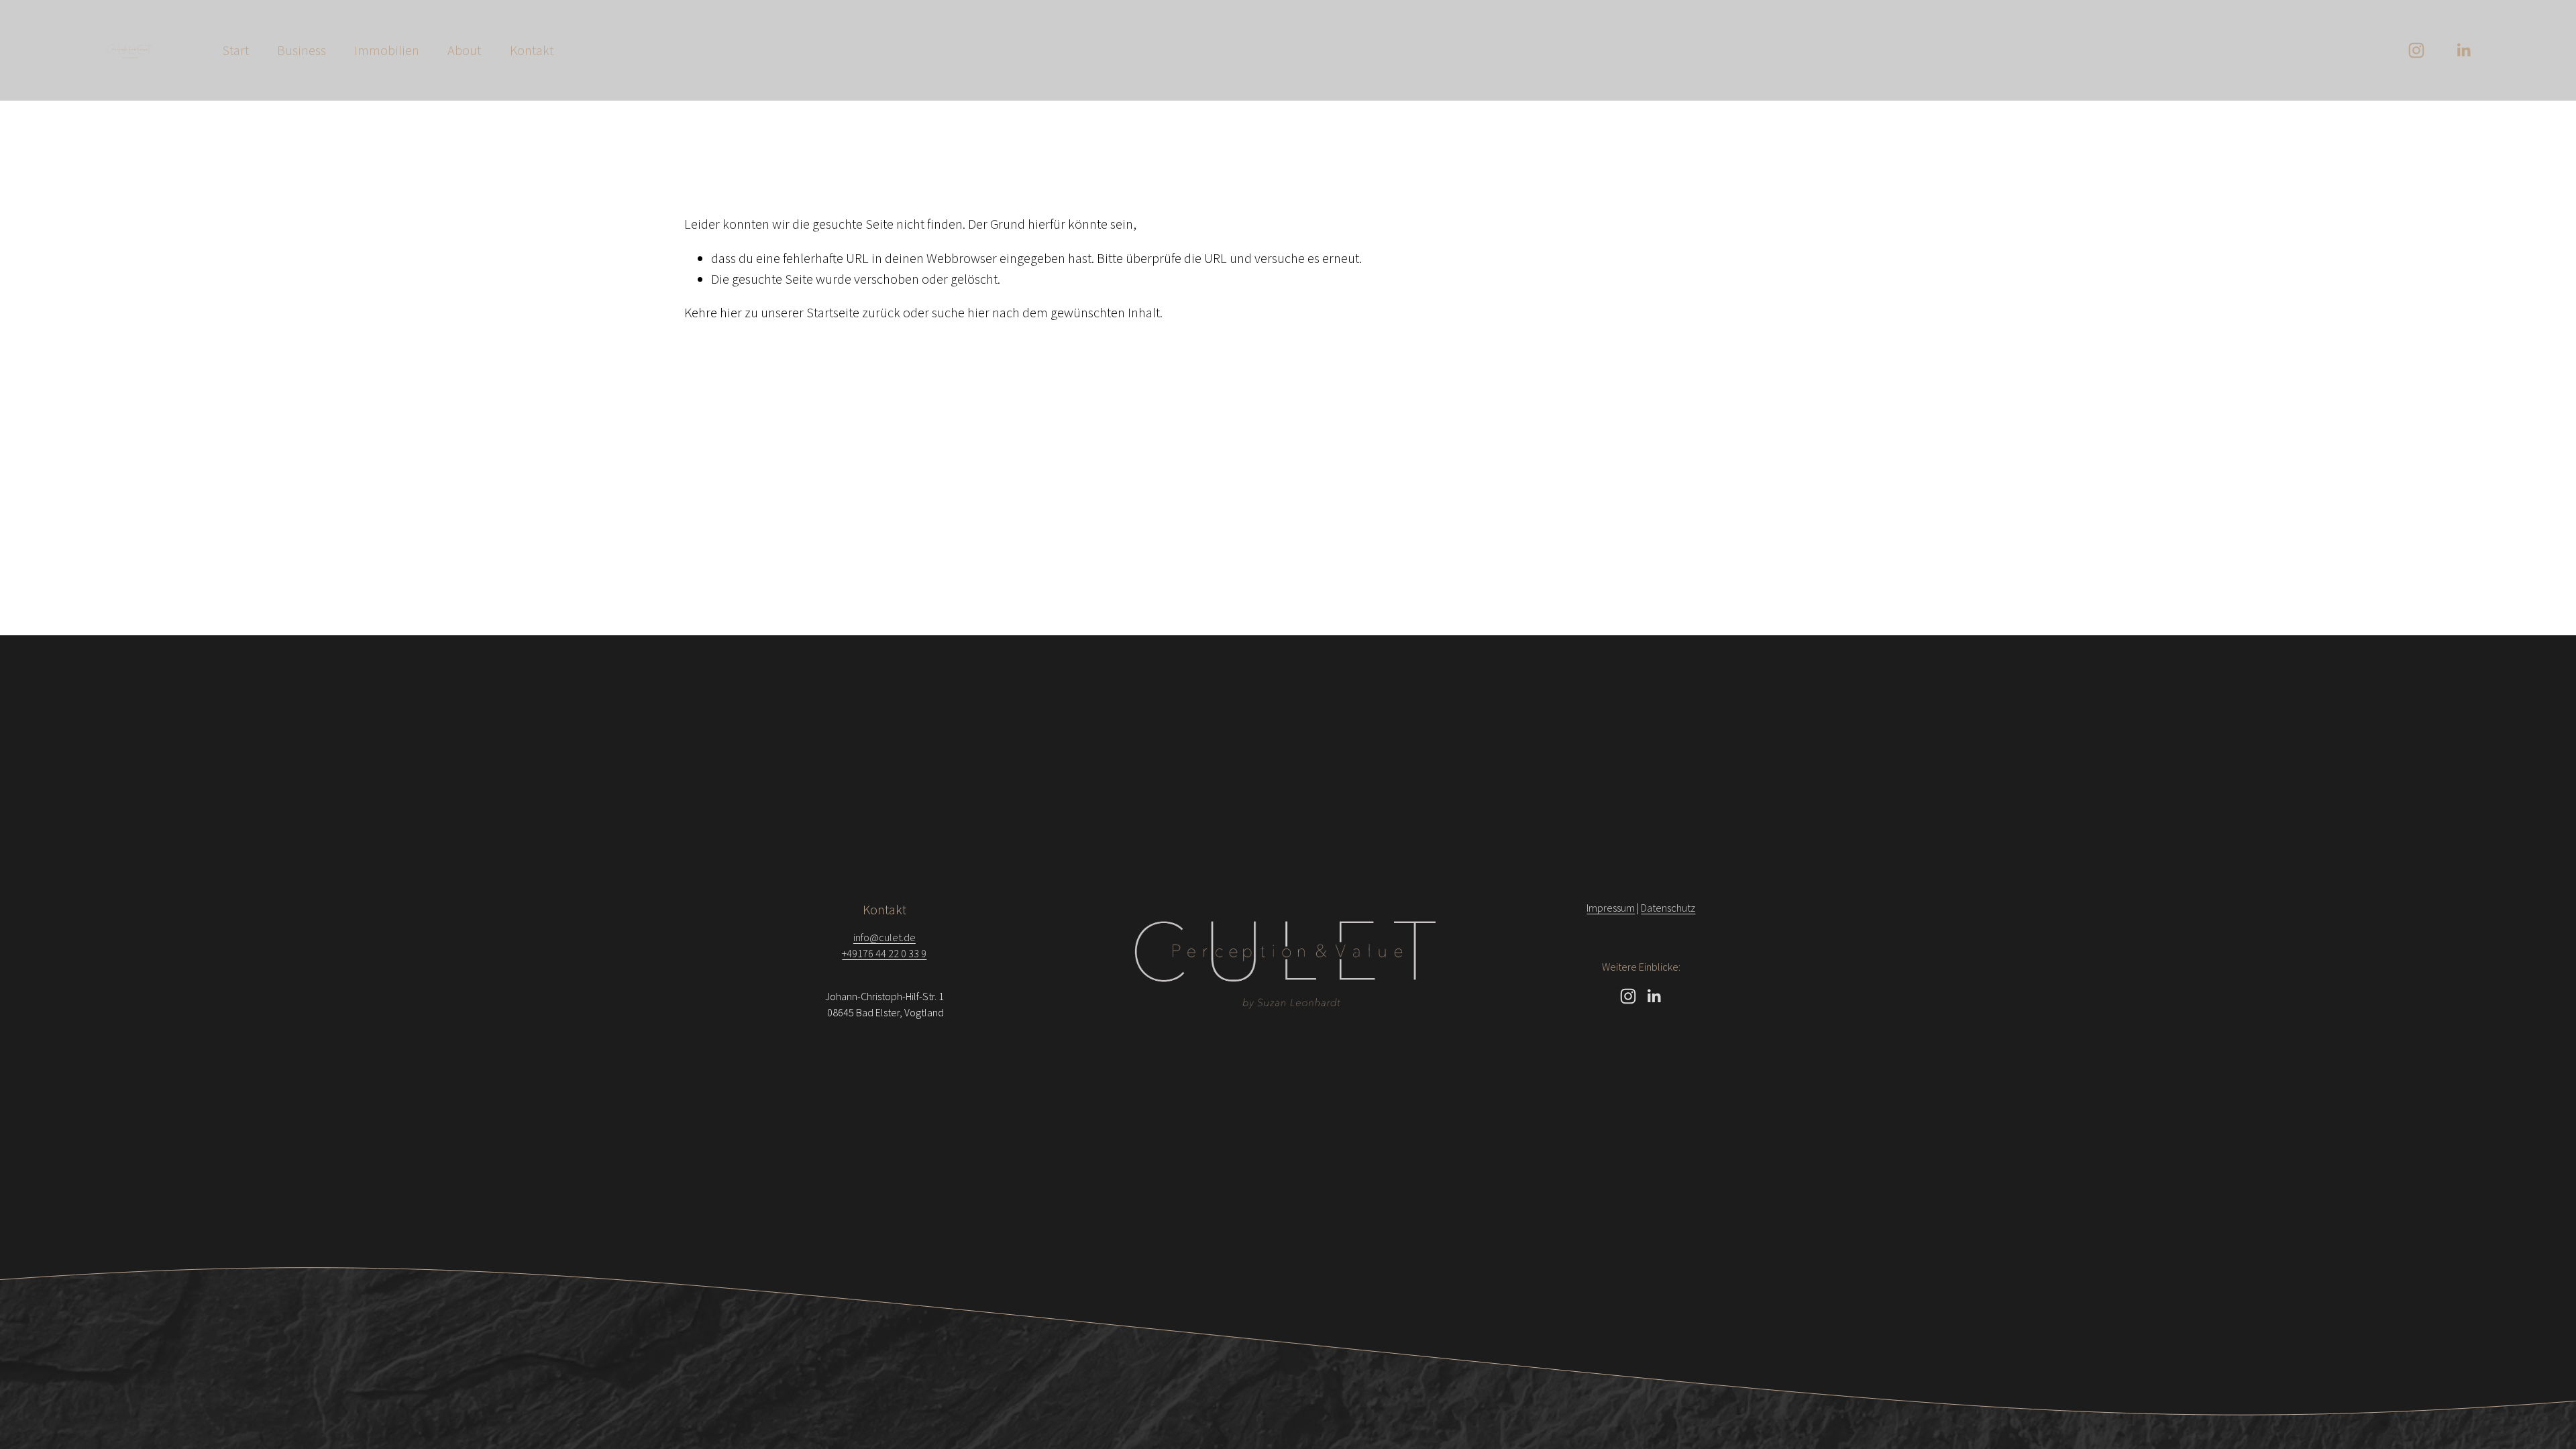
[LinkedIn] (2463, 50)
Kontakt (532, 50)
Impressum (1611, 908)
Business (302, 50)
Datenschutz (1668, 908)
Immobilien (387, 50)
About (464, 50)
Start (235, 50)
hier (731, 313)
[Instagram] (2416, 50)
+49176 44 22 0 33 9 (884, 953)
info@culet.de (884, 937)
